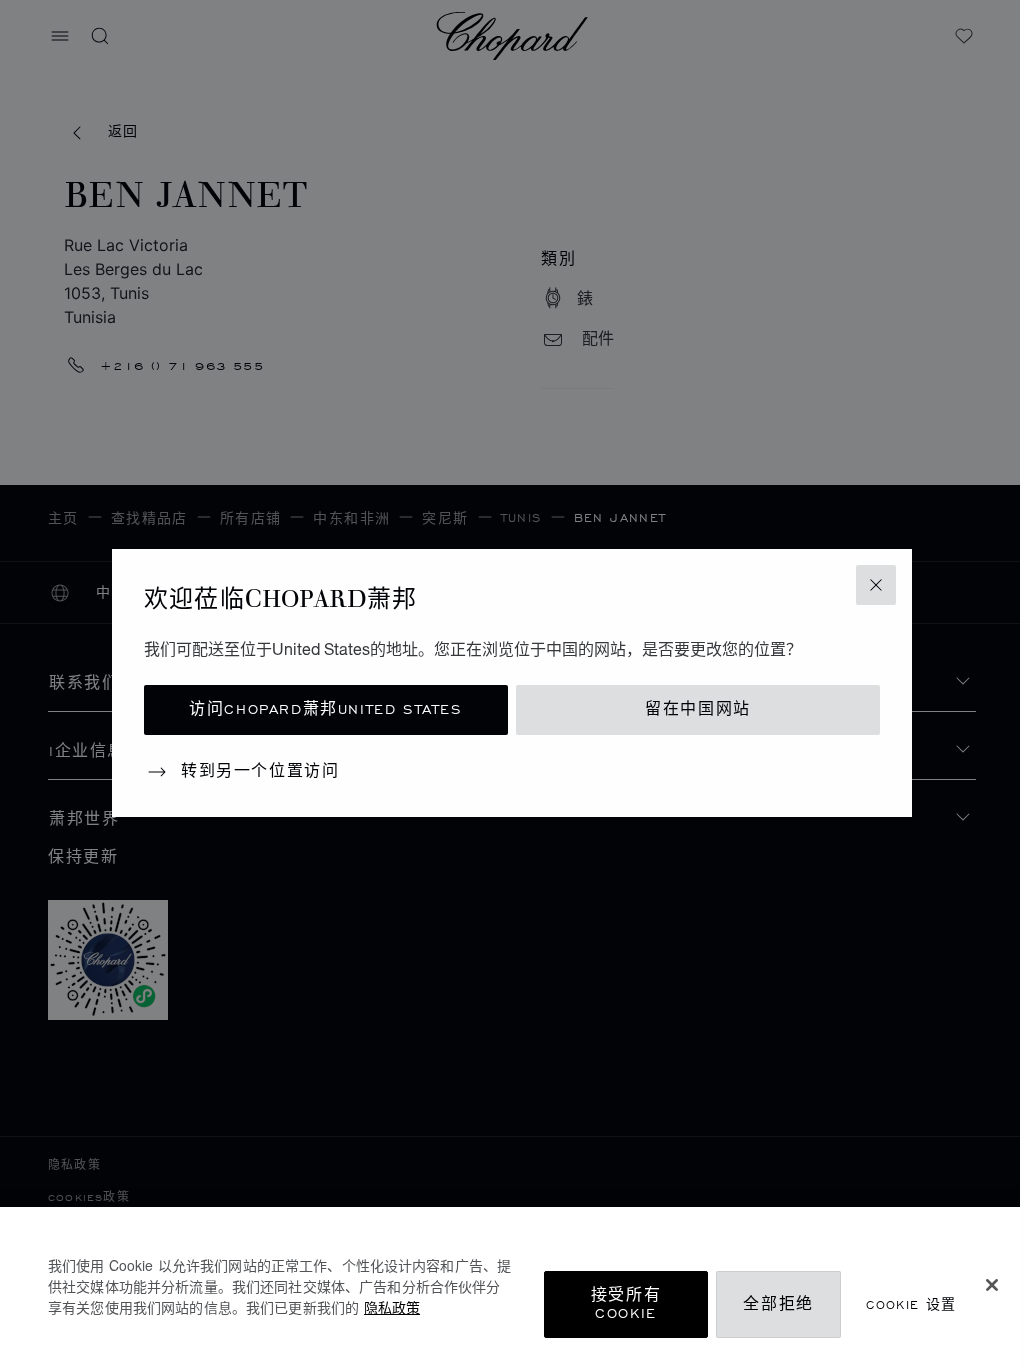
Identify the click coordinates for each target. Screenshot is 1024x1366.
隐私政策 (392, 1307)
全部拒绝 (778, 1304)
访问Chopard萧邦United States (325, 709)
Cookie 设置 (911, 1304)
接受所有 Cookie (626, 1304)
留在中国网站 (698, 709)
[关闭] (992, 1285)
